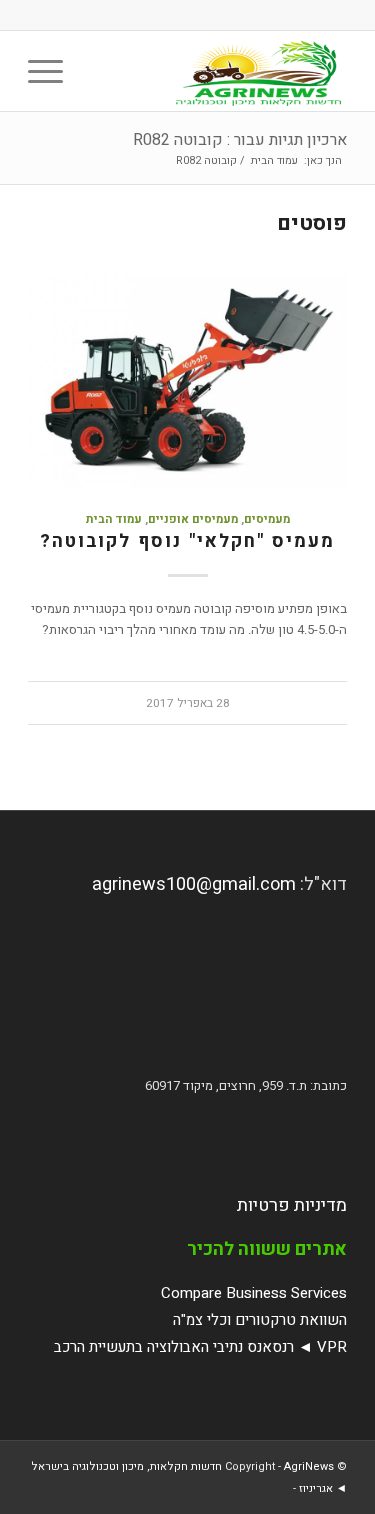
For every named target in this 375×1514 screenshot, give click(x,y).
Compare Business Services (254, 1293)
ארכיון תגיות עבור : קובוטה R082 (240, 140)
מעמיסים (267, 519)
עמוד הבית (114, 519)
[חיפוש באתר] (98, 71)
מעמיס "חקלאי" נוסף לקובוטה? (187, 541)
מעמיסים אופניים (193, 519)
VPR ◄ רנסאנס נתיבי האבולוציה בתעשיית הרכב (200, 1347)
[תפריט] (52, 71)
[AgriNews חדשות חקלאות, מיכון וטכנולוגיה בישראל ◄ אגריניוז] (219, 71)
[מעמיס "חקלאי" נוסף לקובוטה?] (187, 381)
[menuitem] (98, 71)
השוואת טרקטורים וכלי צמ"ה (260, 1320)
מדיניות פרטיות (292, 1205)
